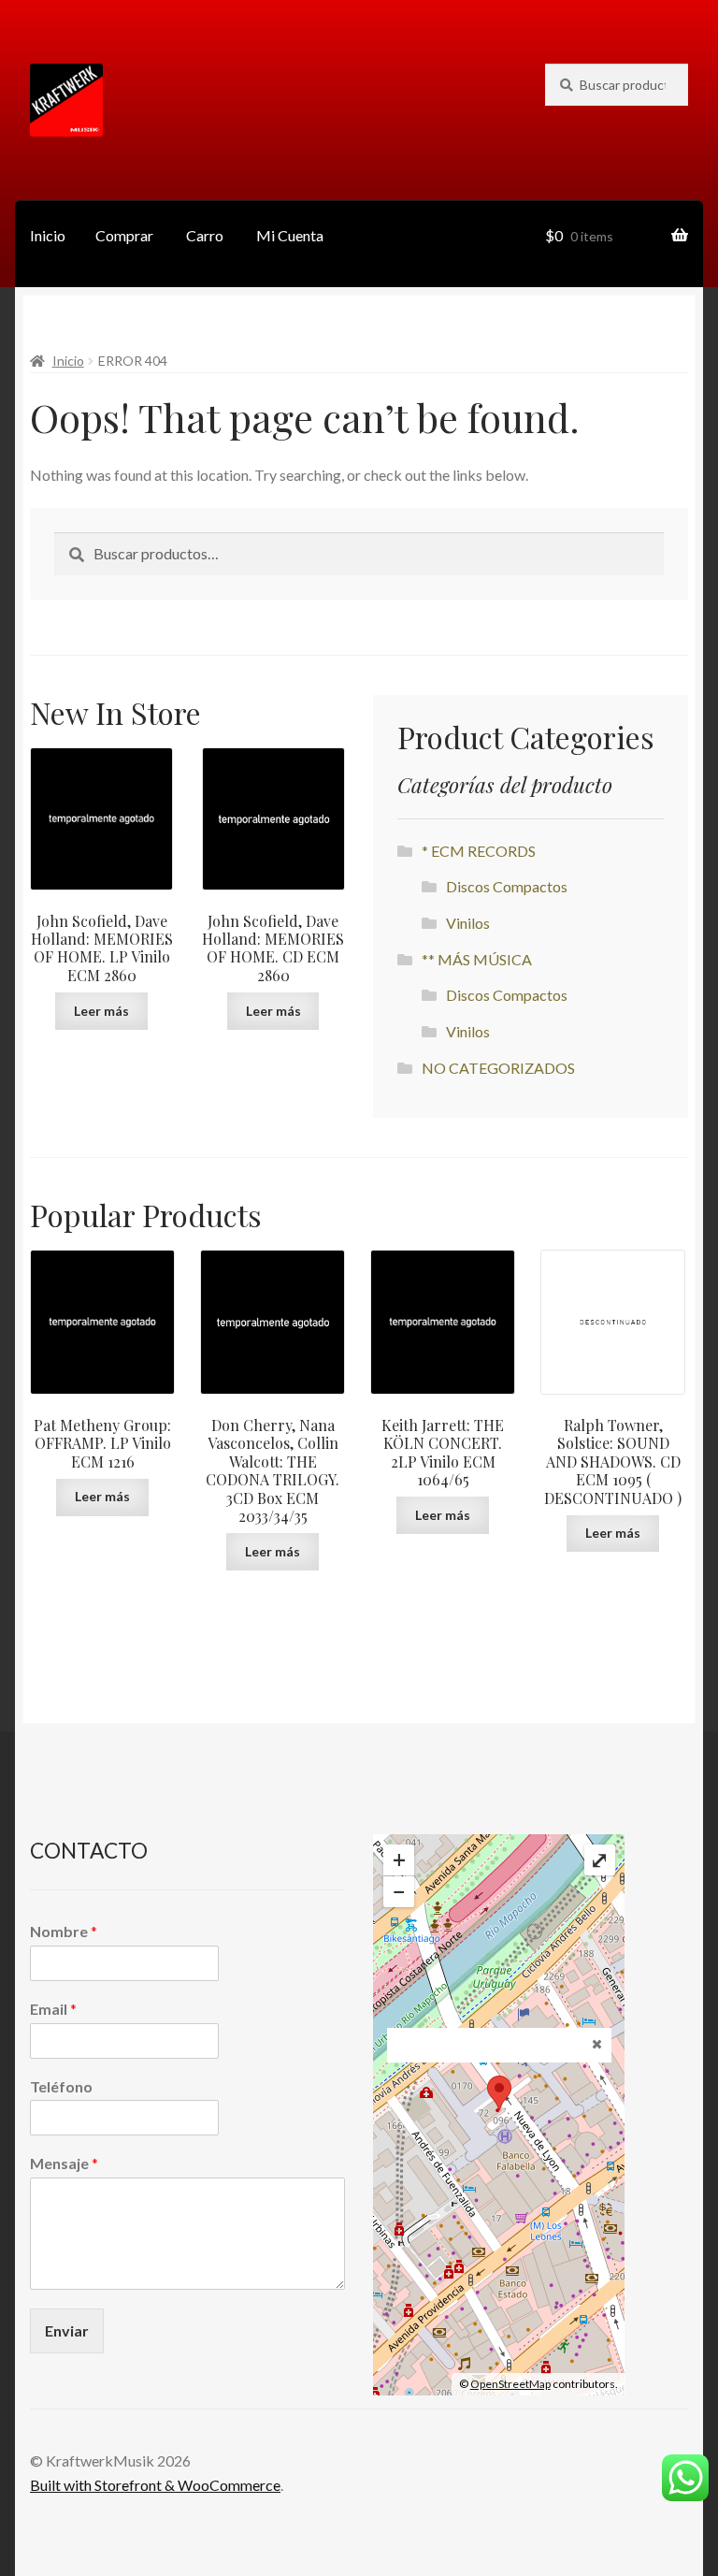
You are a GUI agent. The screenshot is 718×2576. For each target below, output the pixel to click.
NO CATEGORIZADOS (498, 1068)
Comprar (124, 235)
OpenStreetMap (510, 2384)
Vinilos (468, 923)
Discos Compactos (507, 886)
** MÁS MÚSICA (477, 959)
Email (53, 2009)
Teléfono (61, 2086)
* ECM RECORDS (479, 851)
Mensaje (64, 2163)
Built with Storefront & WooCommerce (155, 2485)
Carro (205, 235)
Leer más (101, 1011)
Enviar (67, 2330)
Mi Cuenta (290, 235)
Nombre (64, 1931)
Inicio (48, 235)
